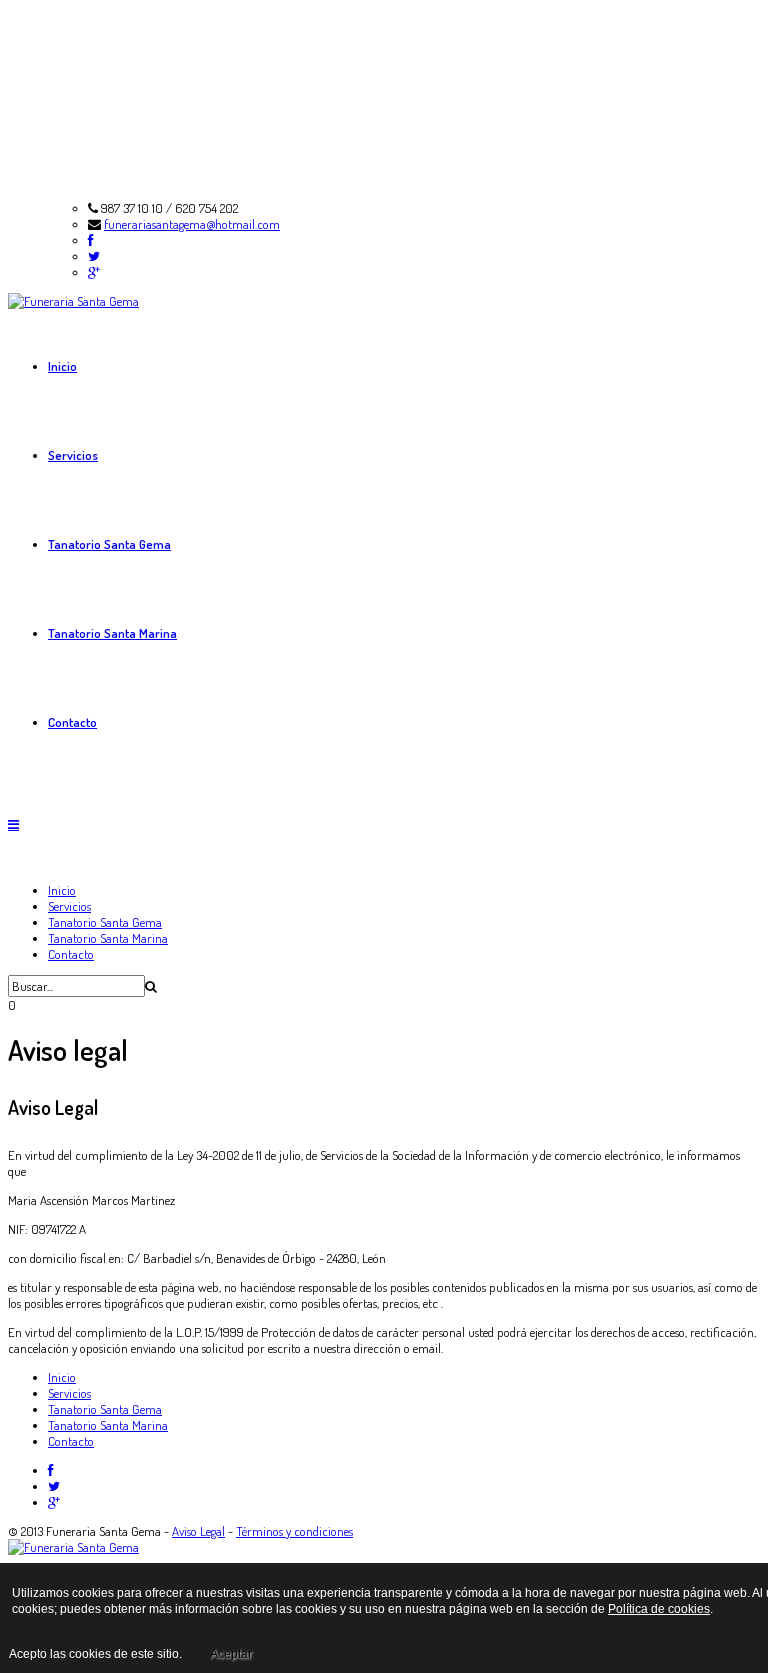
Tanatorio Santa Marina (112, 633)
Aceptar (231, 1654)
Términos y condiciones (294, 1531)
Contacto (72, 722)
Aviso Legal (198, 1531)
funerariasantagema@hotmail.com (192, 224)
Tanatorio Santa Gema (109, 544)
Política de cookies (659, 1609)
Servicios (73, 455)
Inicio (62, 366)
